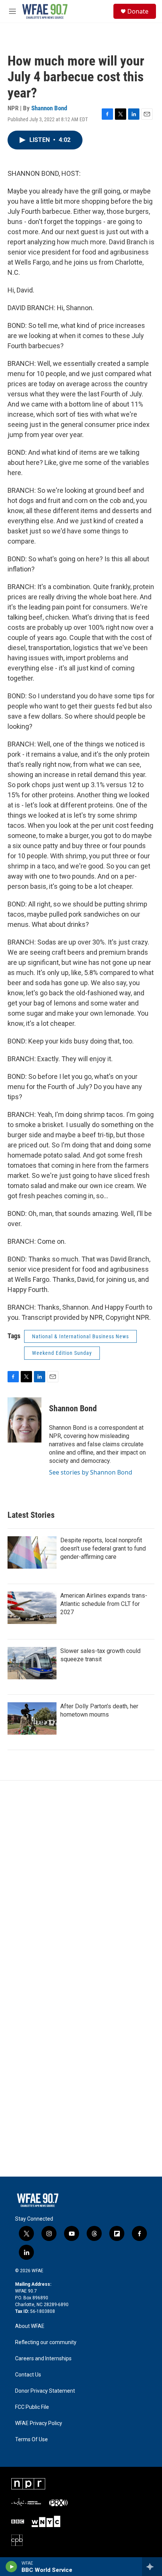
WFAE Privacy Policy (39, 2423)
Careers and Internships (43, 2359)
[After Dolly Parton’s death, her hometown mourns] (32, 1718)
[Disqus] (81, 1882)
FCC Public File (32, 2407)
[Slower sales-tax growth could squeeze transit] (32, 1663)
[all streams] (152, 2567)
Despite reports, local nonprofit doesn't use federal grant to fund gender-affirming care (103, 1548)
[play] (11, 2567)
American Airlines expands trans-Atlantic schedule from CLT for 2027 (104, 1604)
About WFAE (30, 2326)
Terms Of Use (31, 2440)
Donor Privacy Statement (45, 2391)
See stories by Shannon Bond (91, 1472)
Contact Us (28, 2375)
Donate (138, 11)
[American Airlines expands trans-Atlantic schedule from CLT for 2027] (32, 1608)
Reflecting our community (46, 2342)
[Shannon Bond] (24, 1420)
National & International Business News (80, 1336)
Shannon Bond (49, 108)
